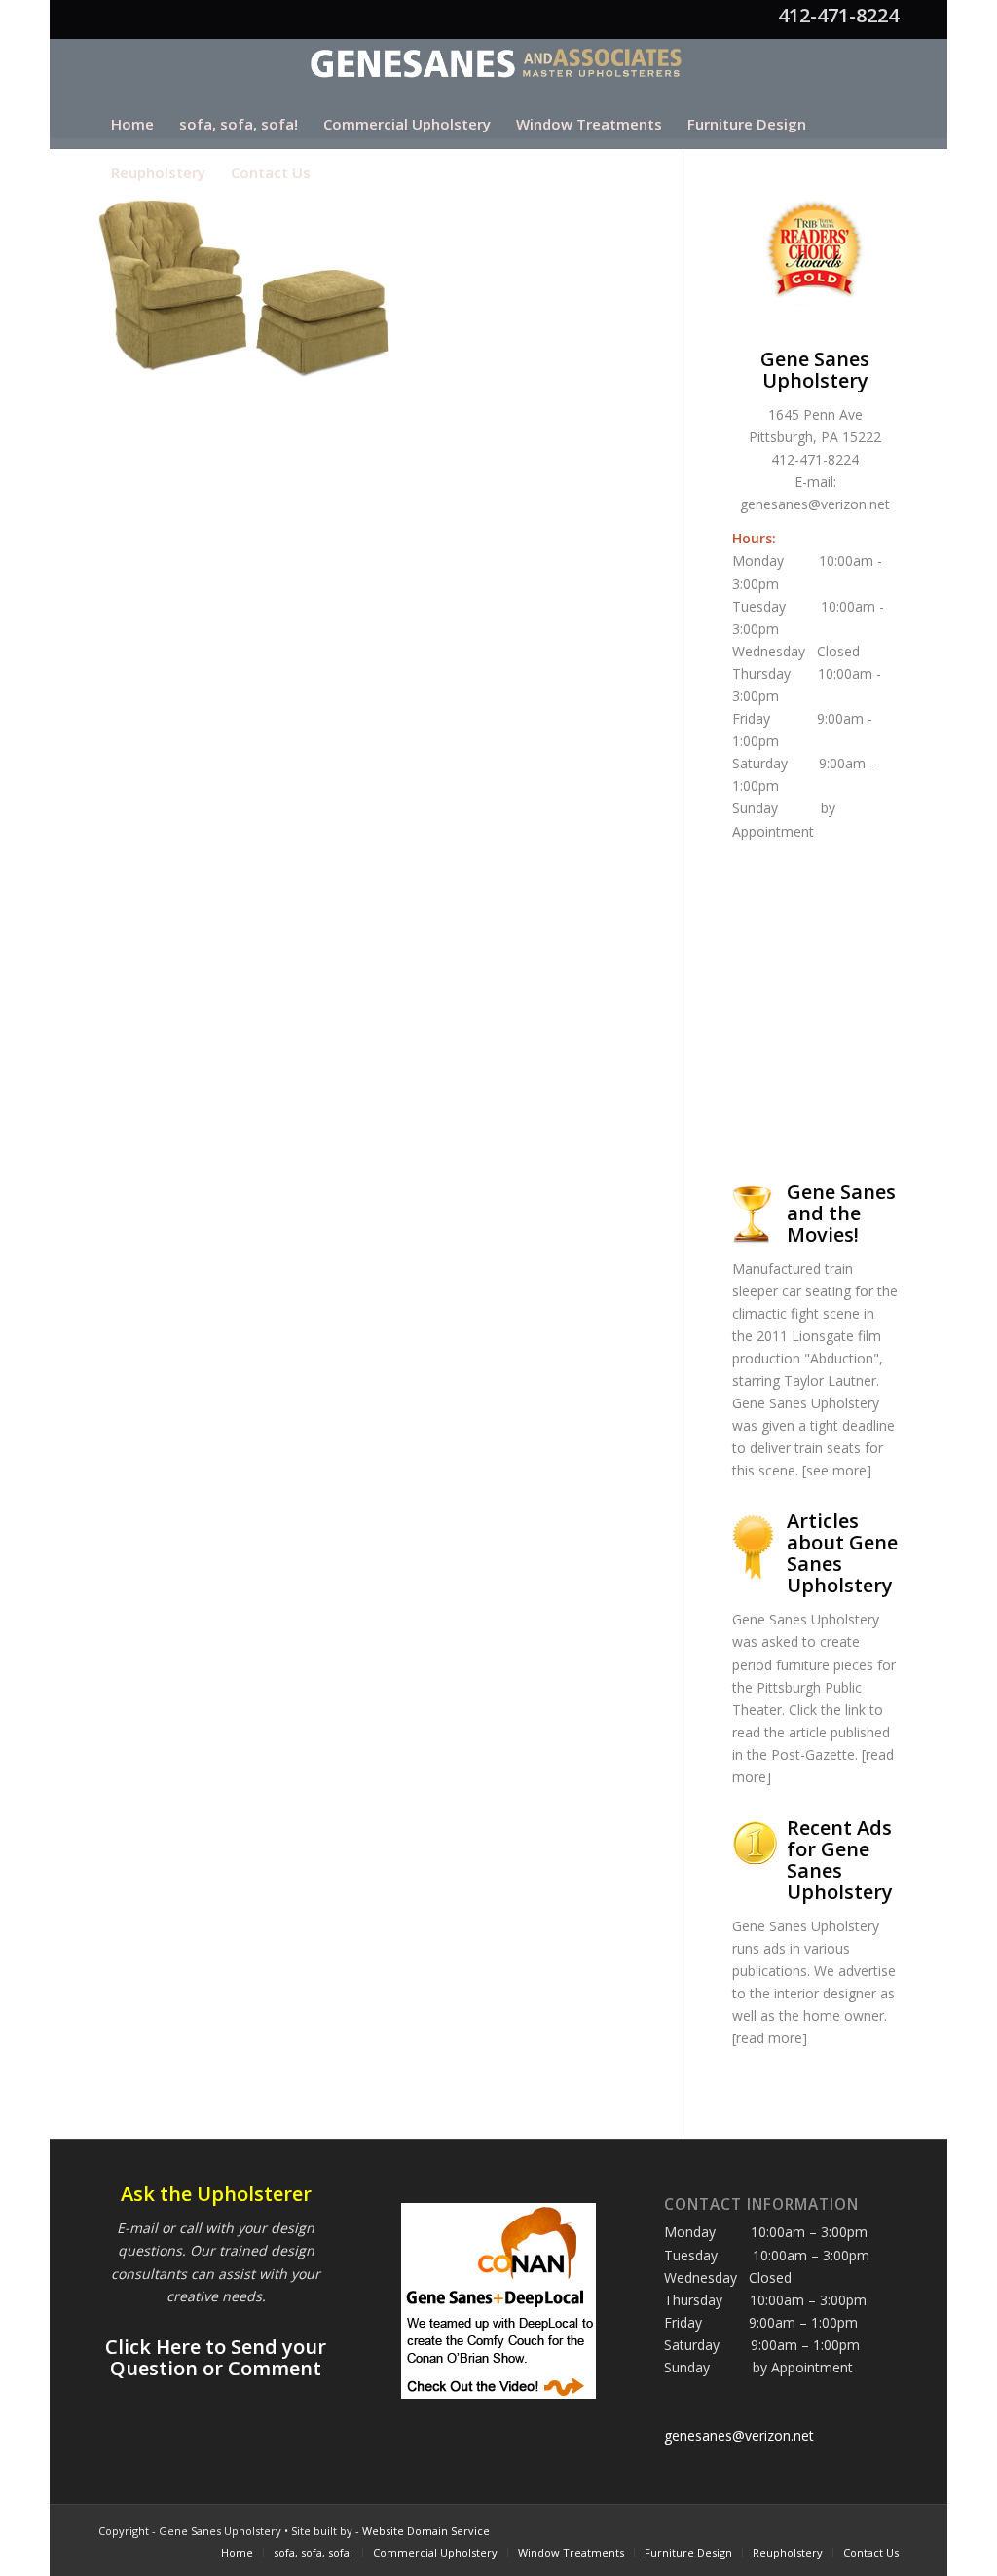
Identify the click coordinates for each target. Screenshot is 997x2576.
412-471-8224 (838, 15)
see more (836, 1470)
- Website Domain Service (423, 2531)
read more (769, 2038)
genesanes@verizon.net (815, 504)
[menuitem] (132, 124)
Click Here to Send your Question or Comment (216, 2357)
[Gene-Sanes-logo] (499, 69)
